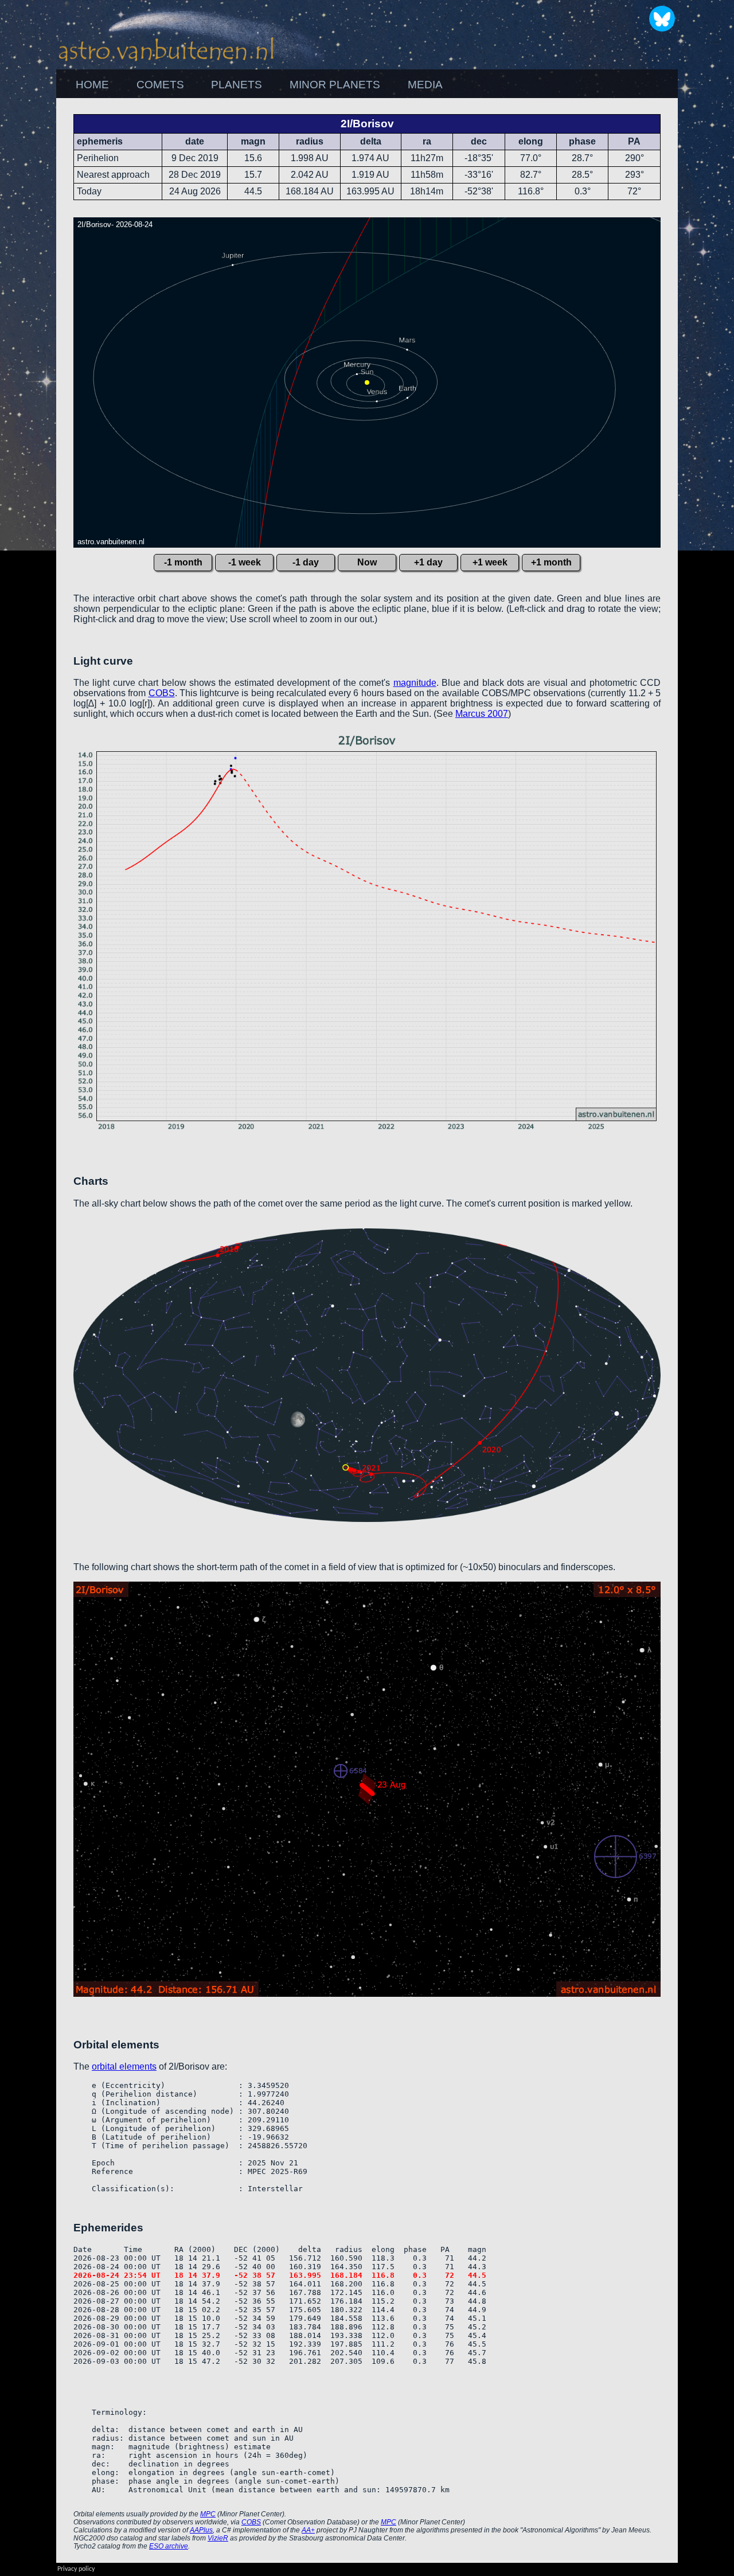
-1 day (306, 562)
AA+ (308, 2530)
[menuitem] (92, 85)
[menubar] (259, 85)
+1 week (490, 562)
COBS (162, 693)
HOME (92, 85)
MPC (208, 2514)
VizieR (218, 2538)
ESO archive (169, 2546)
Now (367, 562)
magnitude (415, 683)
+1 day (428, 562)
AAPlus (201, 2530)
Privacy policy (76, 2569)
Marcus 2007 (482, 714)
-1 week (245, 562)
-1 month (183, 562)
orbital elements (124, 2066)
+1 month (551, 562)
